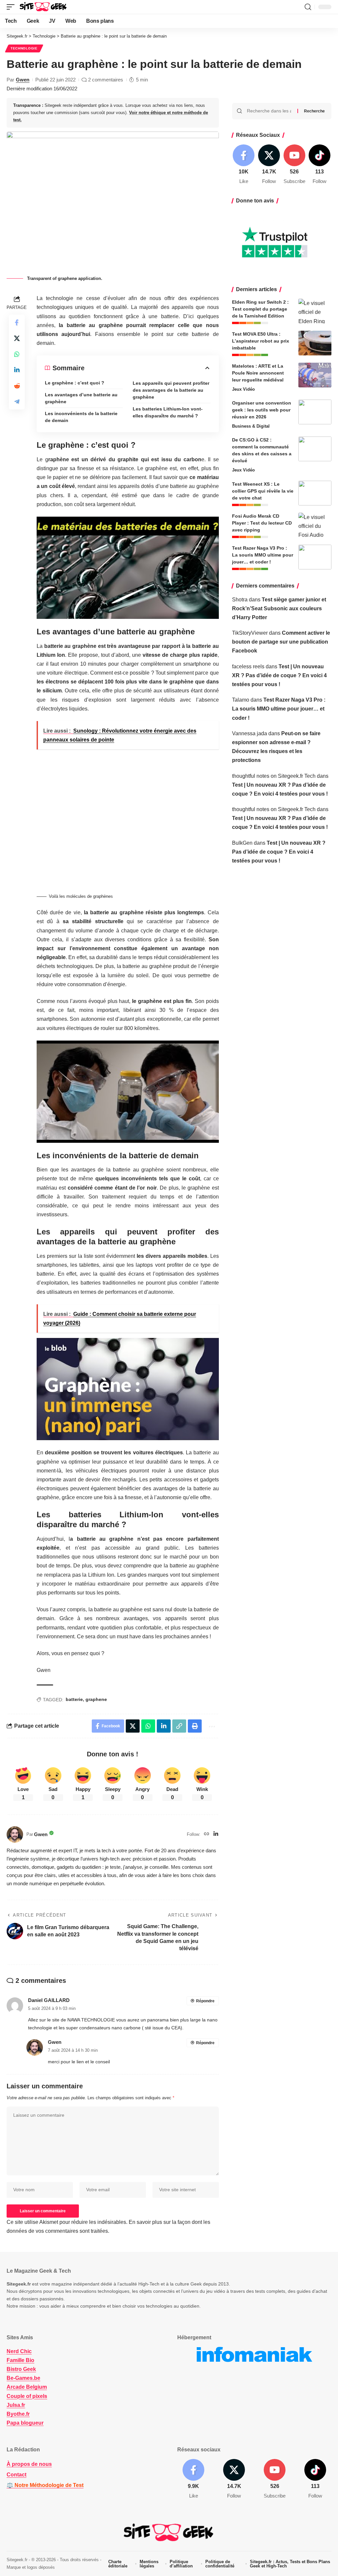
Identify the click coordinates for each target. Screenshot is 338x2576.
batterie (74, 1699)
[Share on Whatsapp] (17, 354)
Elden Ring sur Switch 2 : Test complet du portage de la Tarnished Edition (260, 309)
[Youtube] (294, 165)
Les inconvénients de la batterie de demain (81, 417)
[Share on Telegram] (17, 402)
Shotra (240, 600)
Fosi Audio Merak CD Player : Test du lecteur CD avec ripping (262, 523)
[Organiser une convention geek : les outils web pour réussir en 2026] (315, 412)
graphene (96, 1699)
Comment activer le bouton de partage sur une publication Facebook (281, 642)
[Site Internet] (207, 1834)
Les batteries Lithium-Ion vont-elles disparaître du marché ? (168, 412)
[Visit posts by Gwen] (15, 1834)
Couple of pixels (27, 2396)
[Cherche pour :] (270, 111)
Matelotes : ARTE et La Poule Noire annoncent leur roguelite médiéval (258, 373)
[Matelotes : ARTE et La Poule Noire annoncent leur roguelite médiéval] (315, 375)
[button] (12, 7)
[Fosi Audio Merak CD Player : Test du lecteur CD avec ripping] (315, 525)
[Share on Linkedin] (17, 370)
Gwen (23, 80)
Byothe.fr (18, 2414)
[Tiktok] (320, 165)
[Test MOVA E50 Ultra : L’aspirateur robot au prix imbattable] (315, 343)
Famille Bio (20, 2360)
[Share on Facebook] (17, 322)
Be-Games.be (23, 2378)
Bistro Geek (21, 2369)
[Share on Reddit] (17, 386)
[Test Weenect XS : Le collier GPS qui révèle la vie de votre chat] (315, 493)
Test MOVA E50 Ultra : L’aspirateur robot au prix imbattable (261, 341)
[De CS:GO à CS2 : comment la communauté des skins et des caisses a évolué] (315, 449)
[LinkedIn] (216, 1834)
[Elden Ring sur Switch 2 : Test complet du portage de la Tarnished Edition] (315, 311)
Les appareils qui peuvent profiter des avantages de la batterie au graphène (171, 390)
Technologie (24, 48)
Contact (17, 2475)
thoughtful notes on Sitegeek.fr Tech (274, 776)
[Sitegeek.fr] (44, 7)
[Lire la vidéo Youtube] (128, 568)
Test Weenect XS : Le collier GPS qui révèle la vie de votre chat (263, 491)
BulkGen (242, 843)
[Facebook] (244, 165)
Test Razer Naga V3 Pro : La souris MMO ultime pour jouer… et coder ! (263, 555)
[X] (269, 165)
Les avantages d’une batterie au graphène (81, 398)
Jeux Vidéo (243, 389)
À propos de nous (29, 2464)
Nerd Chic (19, 2351)
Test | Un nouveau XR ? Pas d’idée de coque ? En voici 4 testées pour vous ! (279, 675)
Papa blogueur (25, 2423)
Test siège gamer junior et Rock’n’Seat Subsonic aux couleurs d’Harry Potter (279, 608)
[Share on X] (17, 338)
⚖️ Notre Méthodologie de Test (45, 2485)
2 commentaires (106, 80)
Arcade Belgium (27, 2387)
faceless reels (248, 667)
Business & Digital (251, 426)
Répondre (205, 2001)
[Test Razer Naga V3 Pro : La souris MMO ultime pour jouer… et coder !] (315, 557)
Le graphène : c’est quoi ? (75, 383)
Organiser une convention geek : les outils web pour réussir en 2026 (262, 410)
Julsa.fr (16, 2405)
